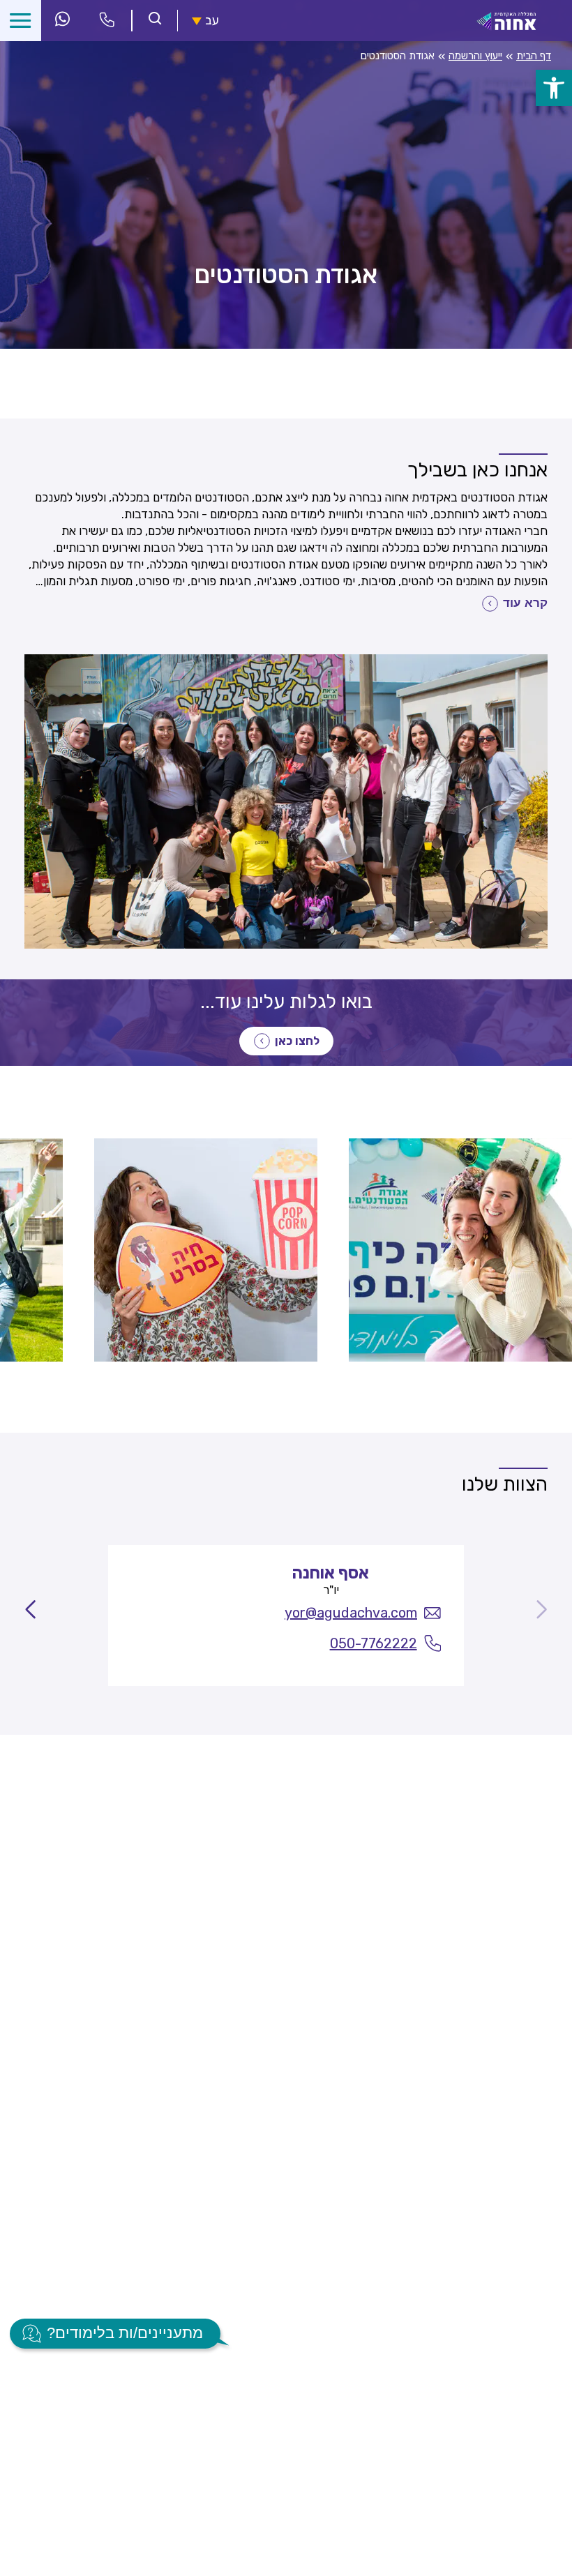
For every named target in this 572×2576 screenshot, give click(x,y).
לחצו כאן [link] (297, 1041)
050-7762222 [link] (374, 1643)
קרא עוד (525, 603)
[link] (554, 88)
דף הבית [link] (534, 56)
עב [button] (212, 21)
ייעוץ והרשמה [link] (475, 56)
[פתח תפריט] (21, 21)
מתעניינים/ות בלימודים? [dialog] (125, 2333)
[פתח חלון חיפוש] (155, 20)
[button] (30, 1615)
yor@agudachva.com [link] (351, 1613)
